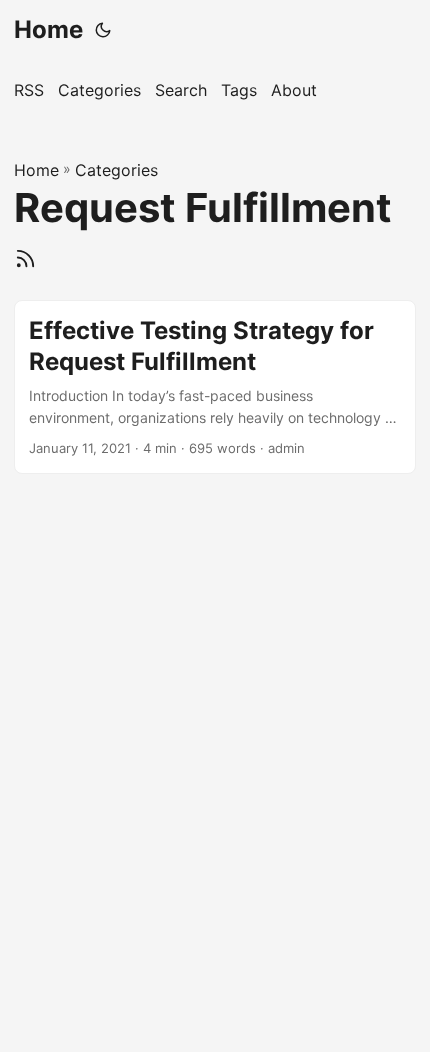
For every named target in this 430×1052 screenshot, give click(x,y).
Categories (116, 170)
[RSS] (25, 255)
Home (48, 29)
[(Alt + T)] (103, 30)
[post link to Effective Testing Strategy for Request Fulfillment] (215, 387)
